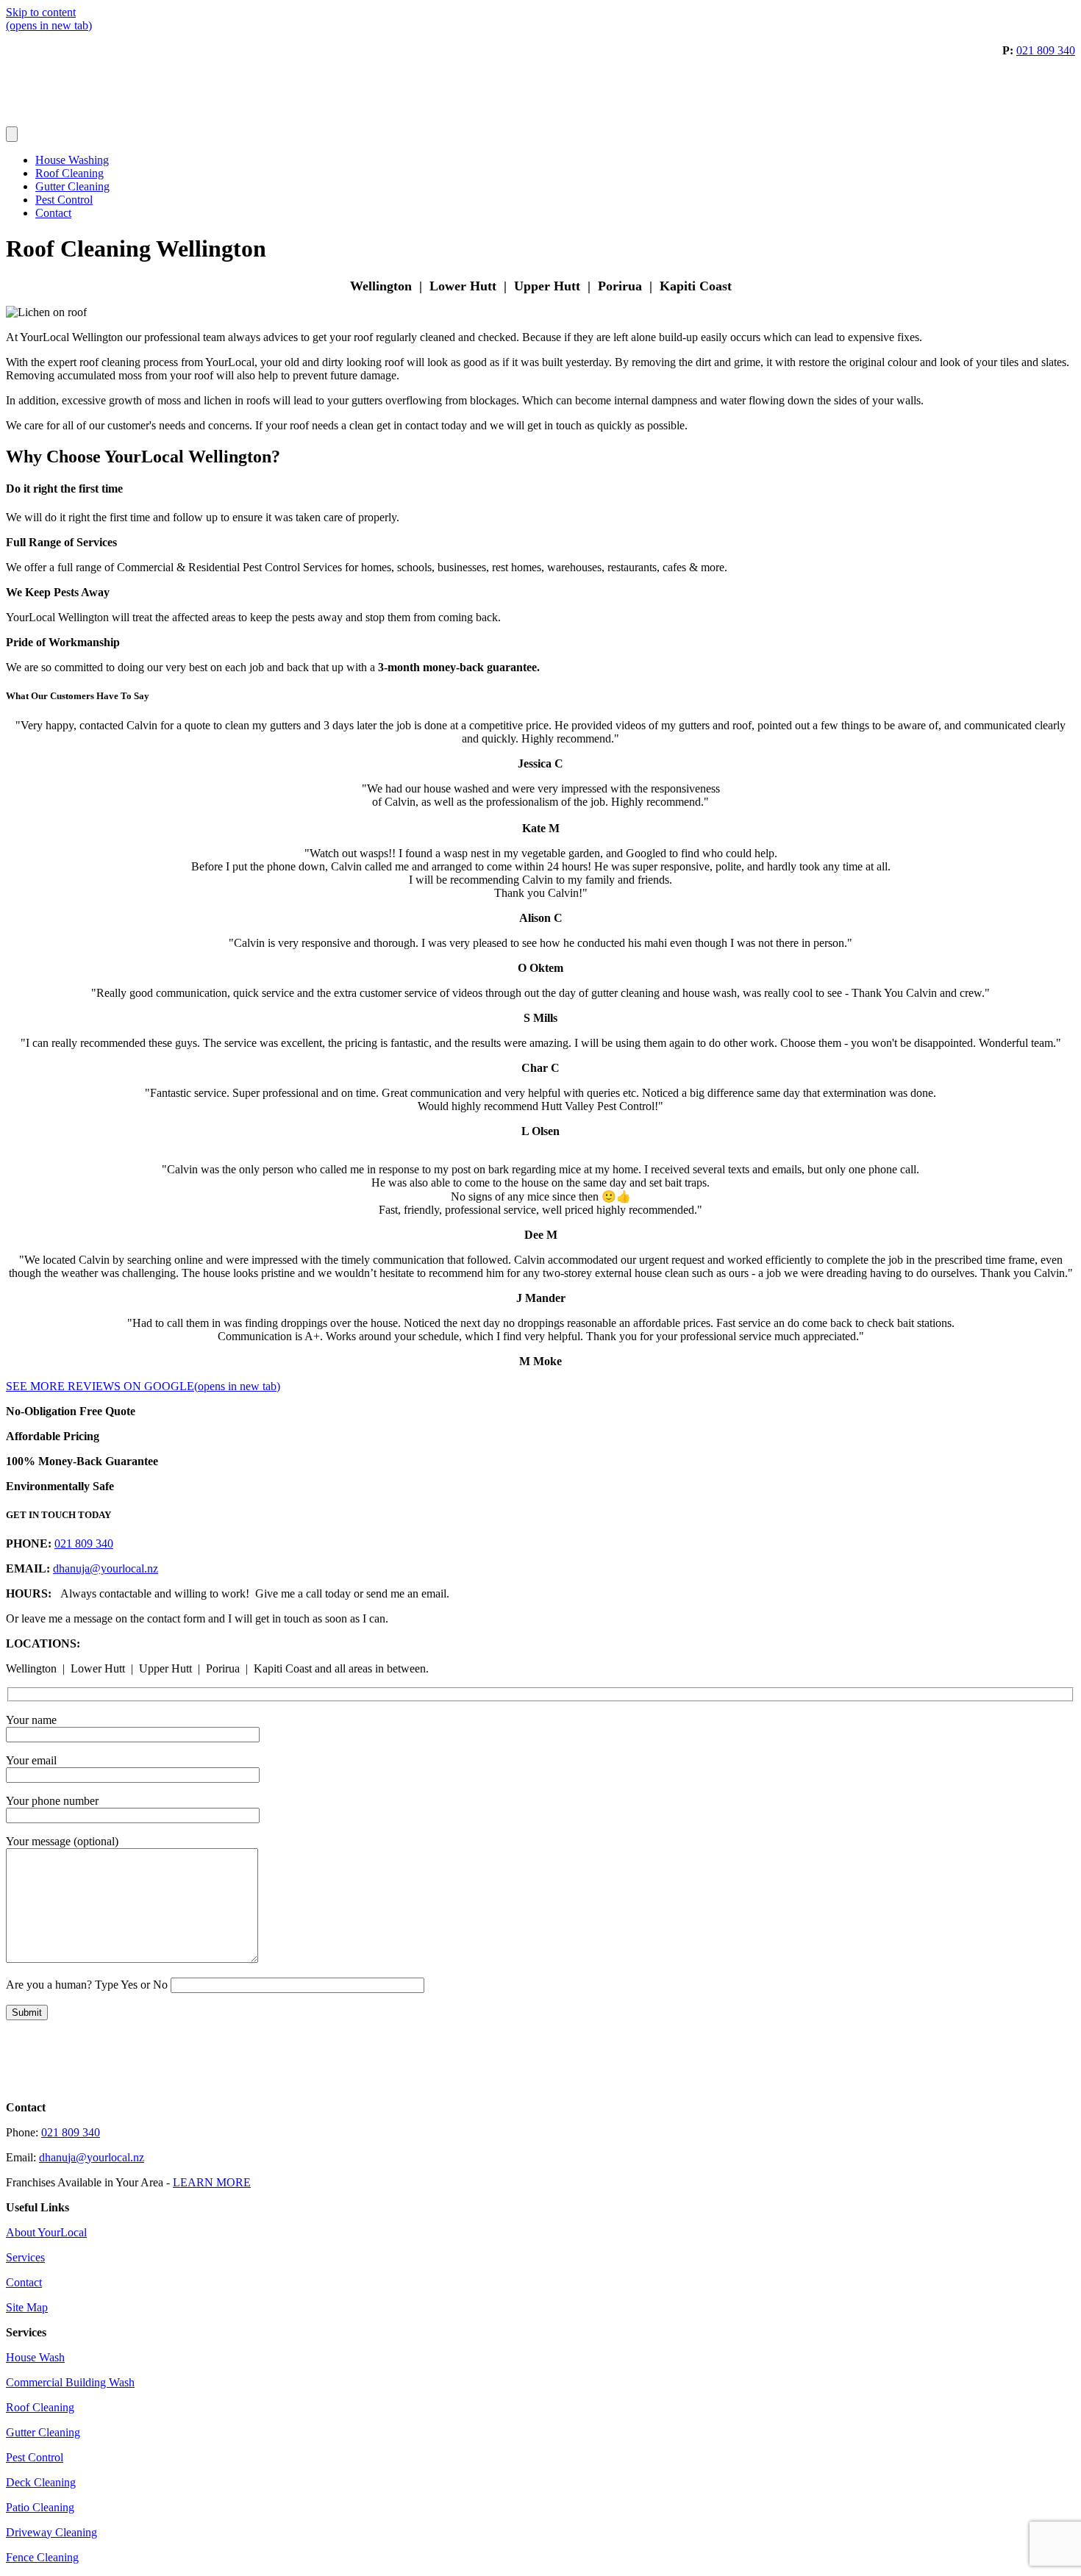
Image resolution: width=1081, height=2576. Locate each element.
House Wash (35, 2357)
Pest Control (64, 200)
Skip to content (41, 12)
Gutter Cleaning (72, 186)
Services (25, 2257)
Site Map (27, 2307)
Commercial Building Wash (70, 2382)
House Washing (72, 160)
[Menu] (12, 134)
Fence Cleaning (42, 2557)
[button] (540, 1145)
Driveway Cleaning (51, 2532)
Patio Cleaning (40, 2507)
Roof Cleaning (69, 173)
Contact (53, 213)
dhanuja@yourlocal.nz (106, 1568)
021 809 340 (1046, 50)
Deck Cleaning (41, 2482)
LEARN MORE (212, 2182)
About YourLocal (46, 2232)
